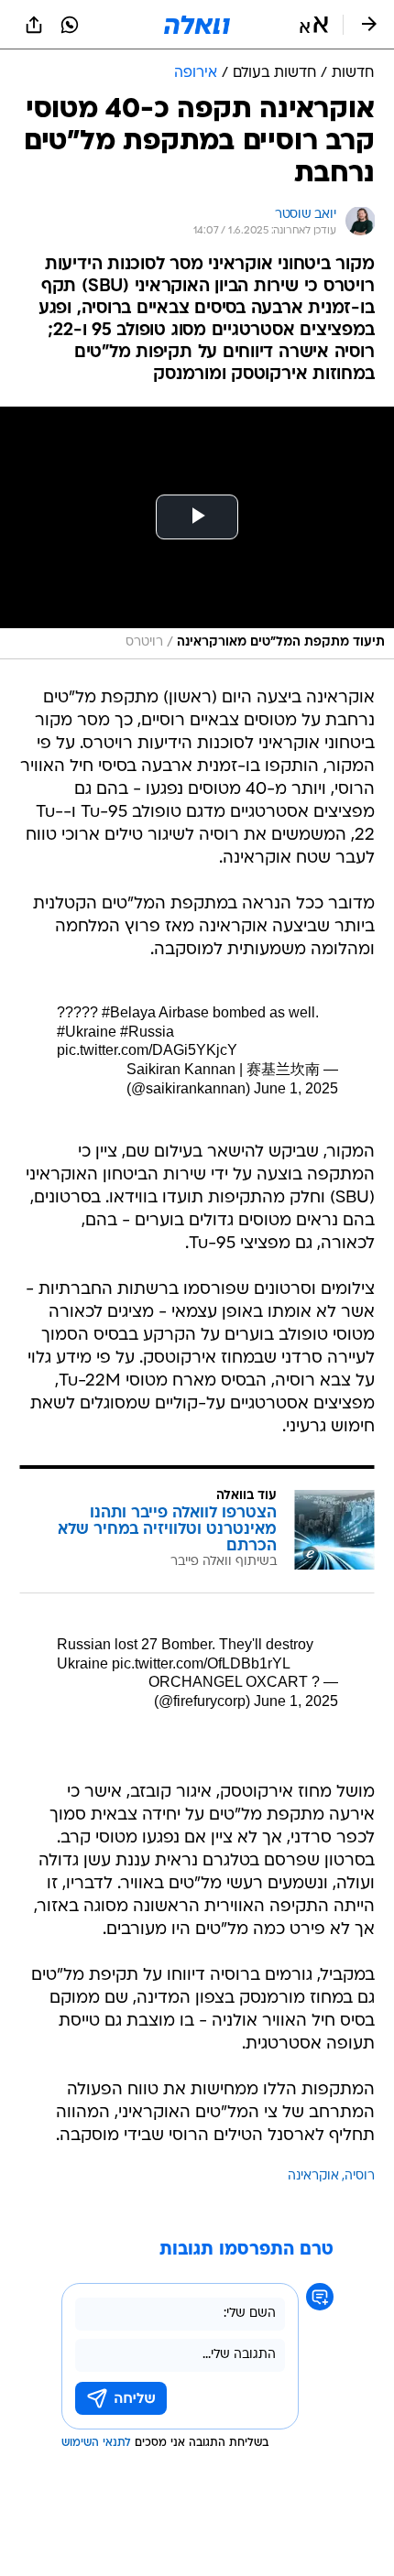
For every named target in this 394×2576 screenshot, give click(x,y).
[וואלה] (197, 25)
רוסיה (360, 2176)
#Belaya (129, 1012)
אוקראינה (313, 2176)
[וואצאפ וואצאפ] (70, 25)
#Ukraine (87, 1032)
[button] (314, 25)
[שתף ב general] (34, 25)
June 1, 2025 (296, 1088)
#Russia (147, 1032)
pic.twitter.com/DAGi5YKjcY (147, 1050)
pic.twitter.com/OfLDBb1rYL (201, 1663)
